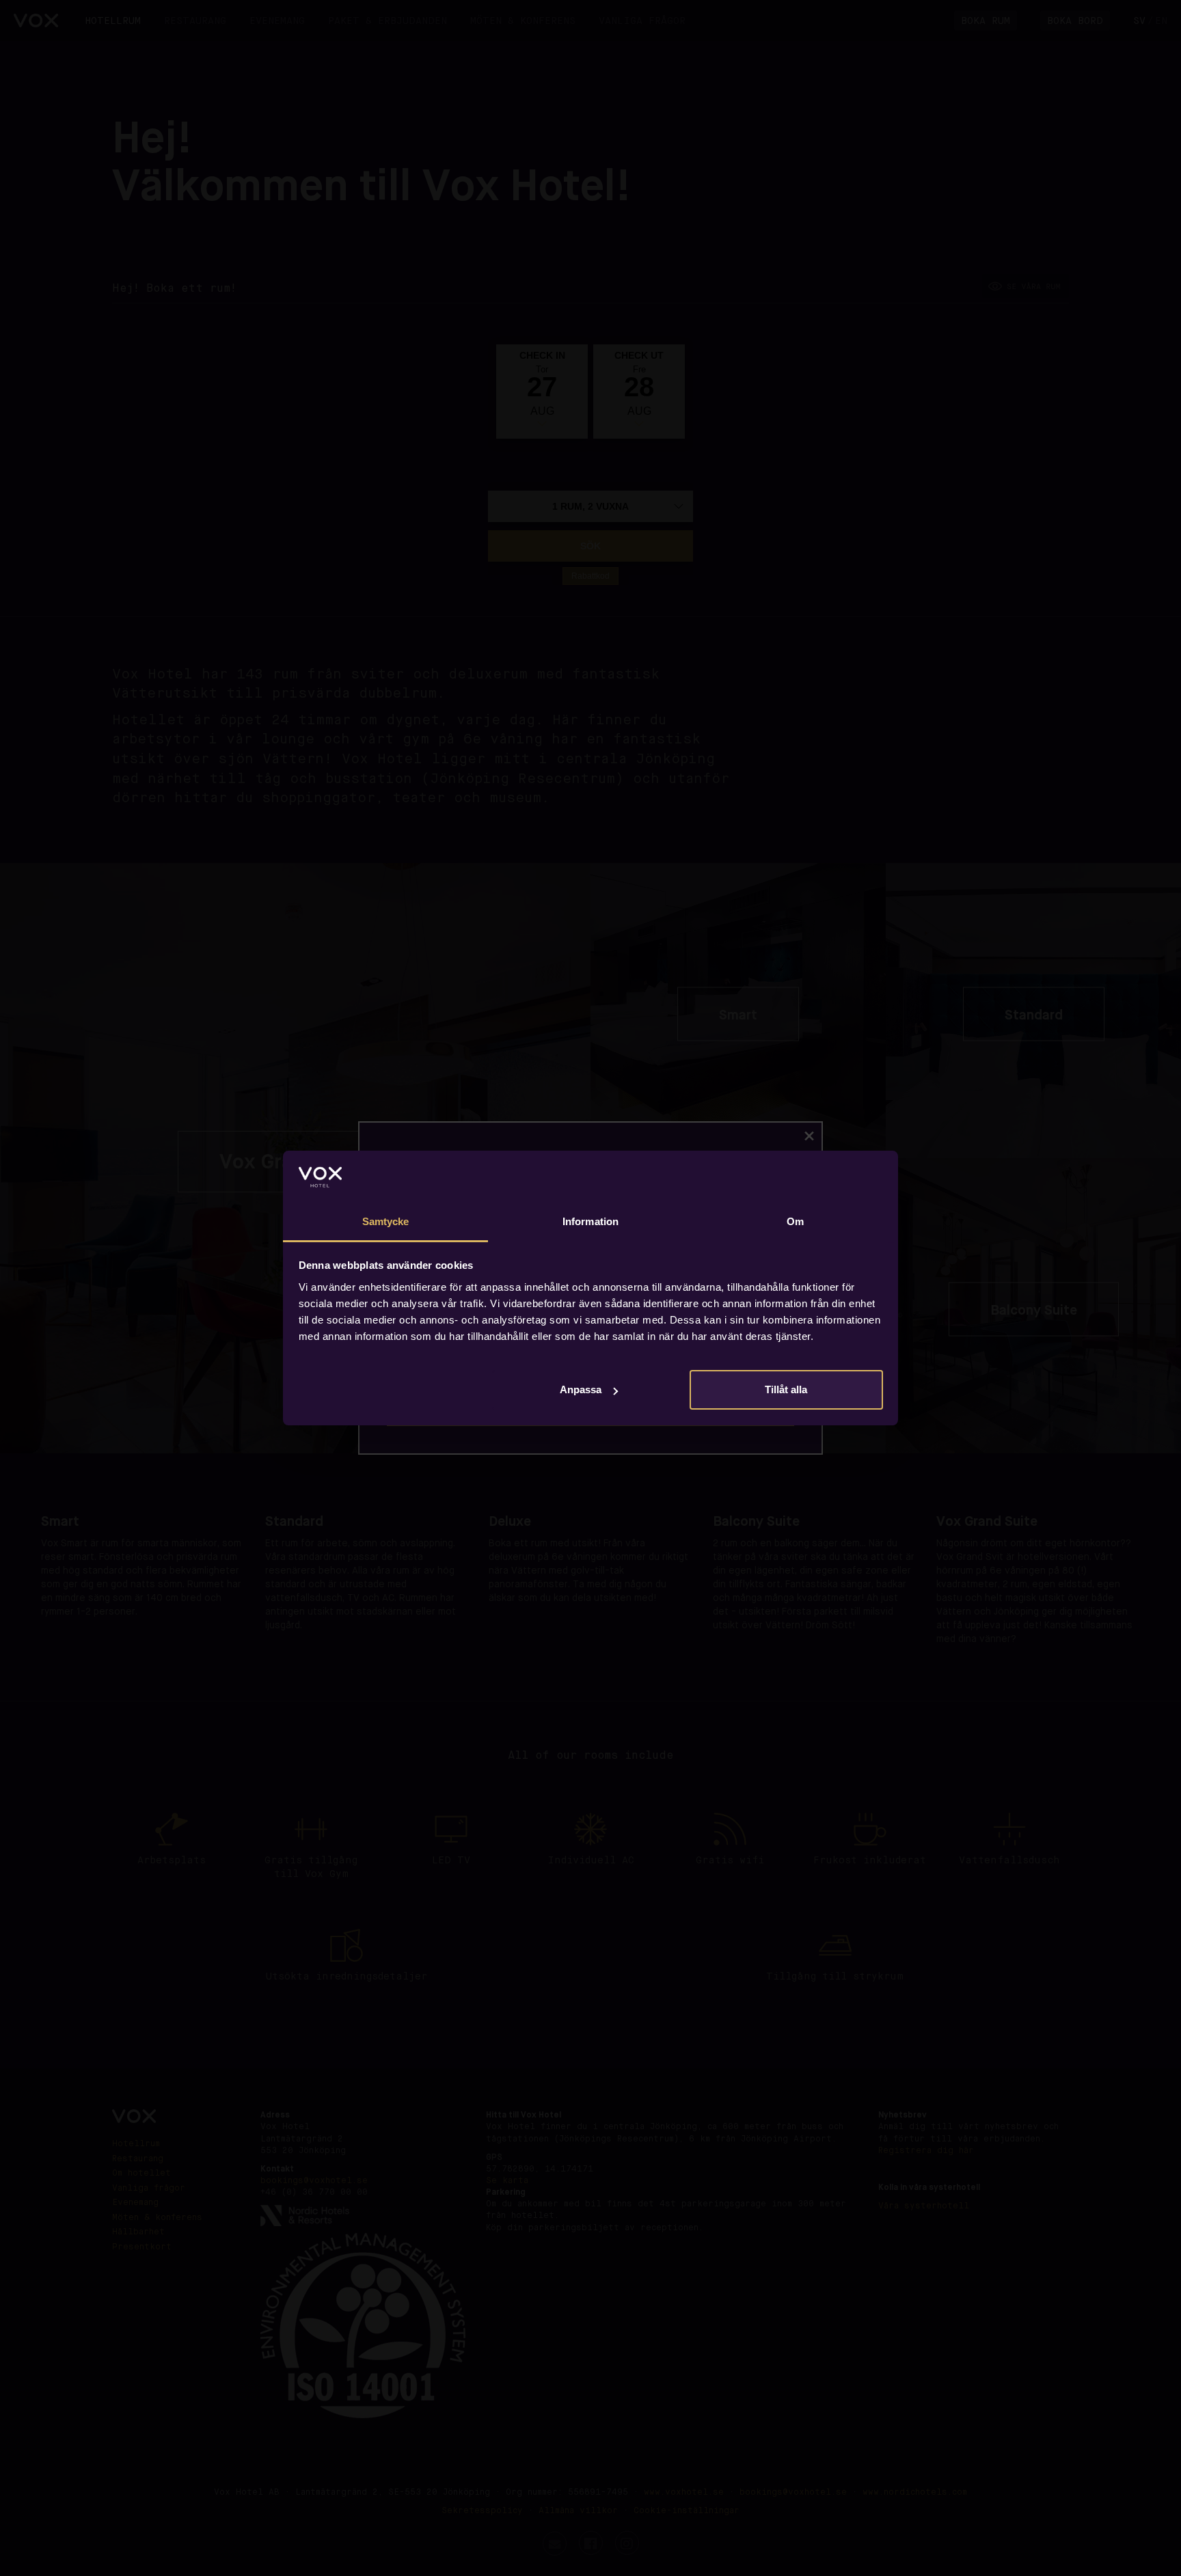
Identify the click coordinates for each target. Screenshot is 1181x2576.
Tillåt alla (786, 1389)
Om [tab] (795, 1221)
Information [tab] (590, 1221)
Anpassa (581, 1389)
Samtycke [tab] (386, 1221)
